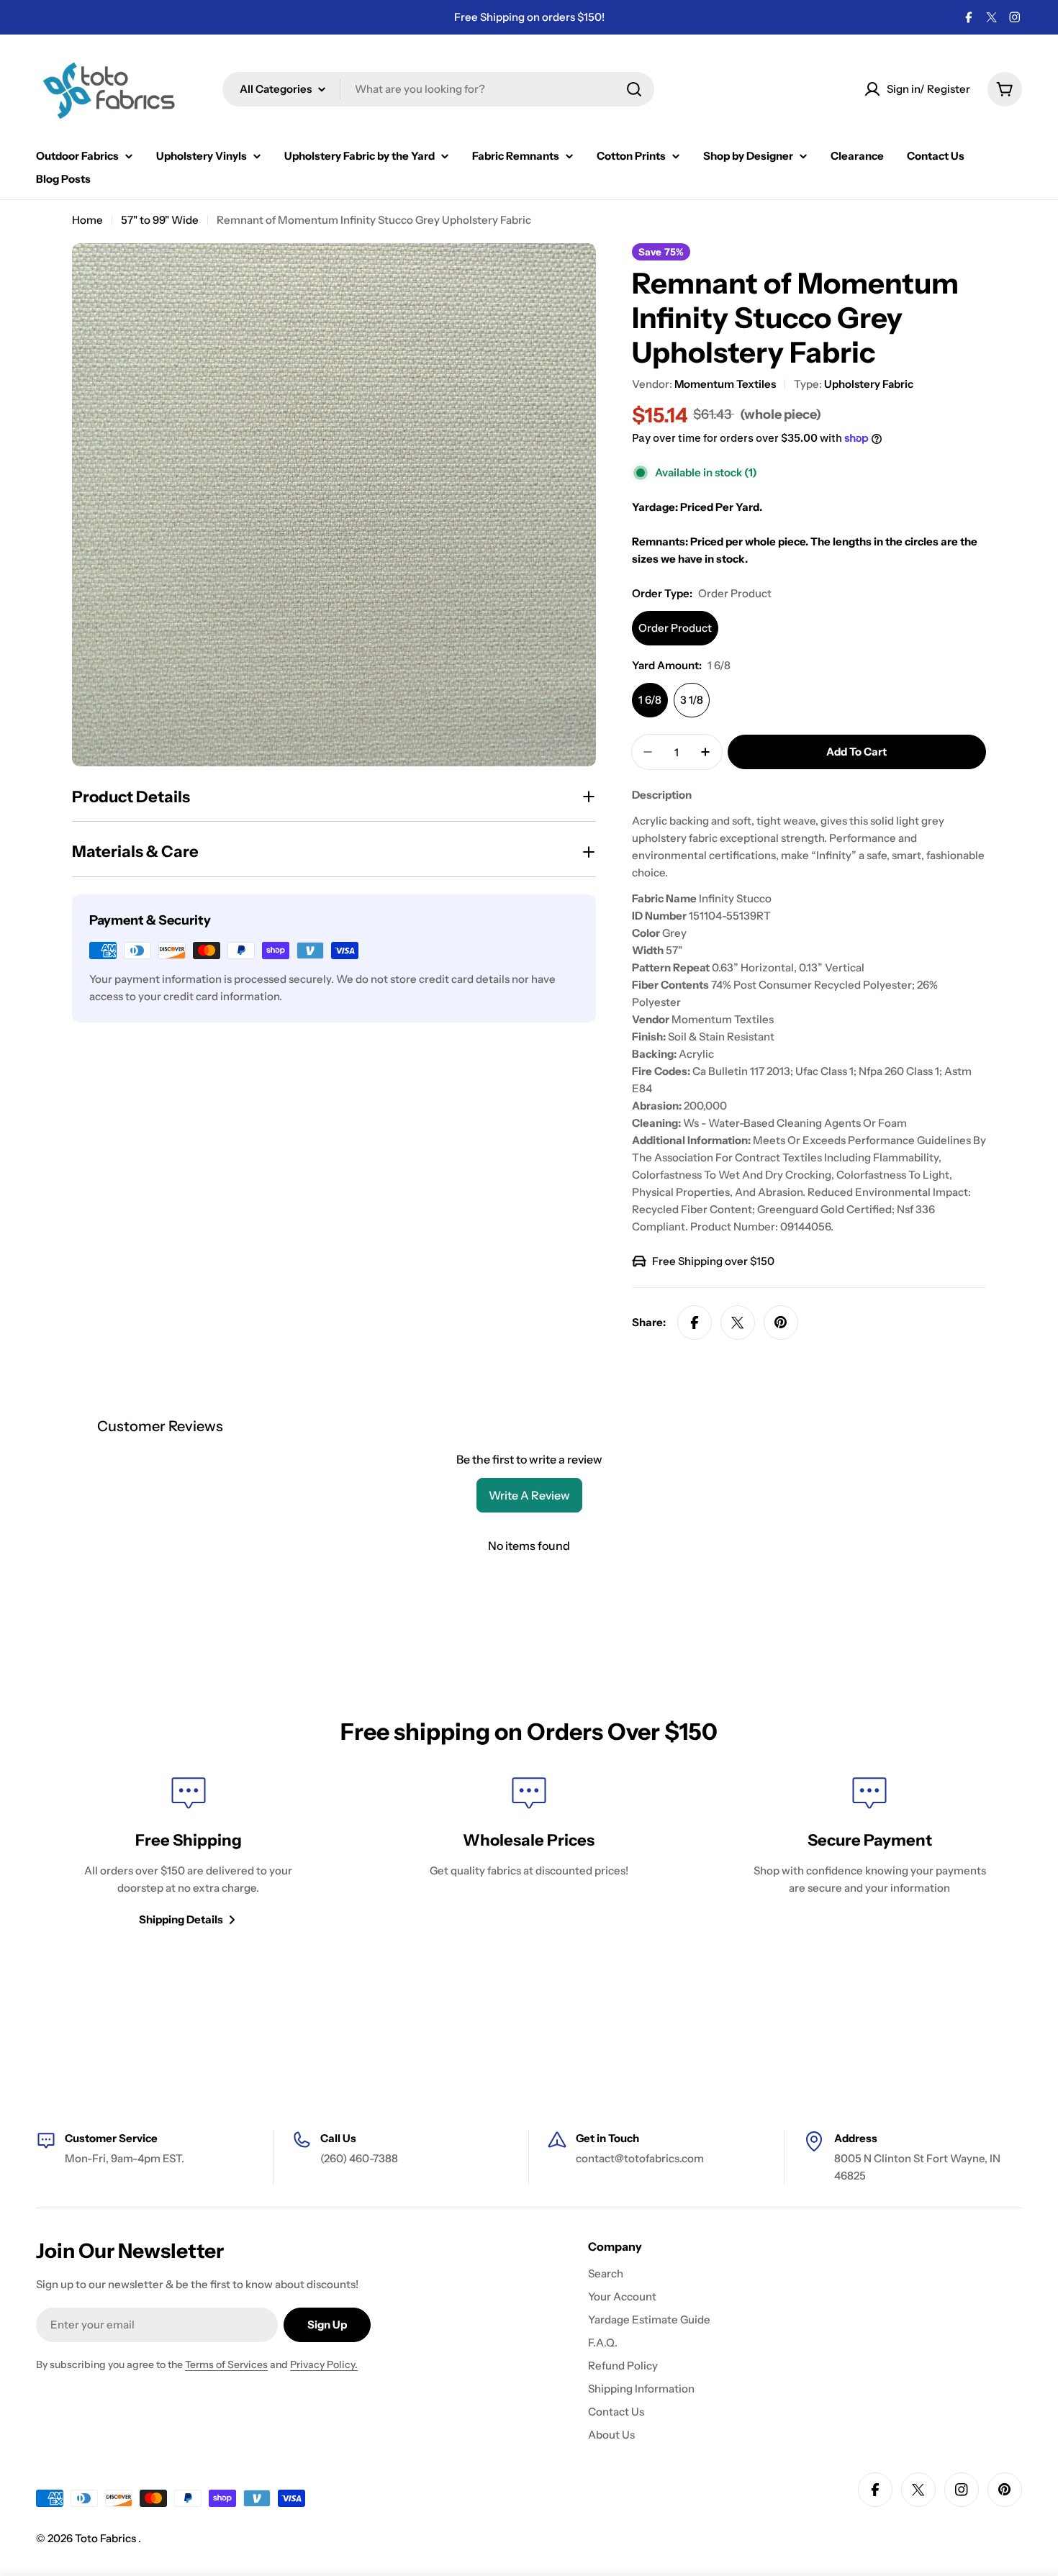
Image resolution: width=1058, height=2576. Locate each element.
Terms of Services (226, 2364)
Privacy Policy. (324, 2364)
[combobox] (438, 89)
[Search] (634, 89)
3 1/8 (692, 700)
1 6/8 (650, 700)
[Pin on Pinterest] (781, 1323)
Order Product (675, 628)
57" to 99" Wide (160, 220)
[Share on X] (738, 1323)
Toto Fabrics (107, 2538)
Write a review (529, 1495)
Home (87, 220)
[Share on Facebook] (695, 1323)
